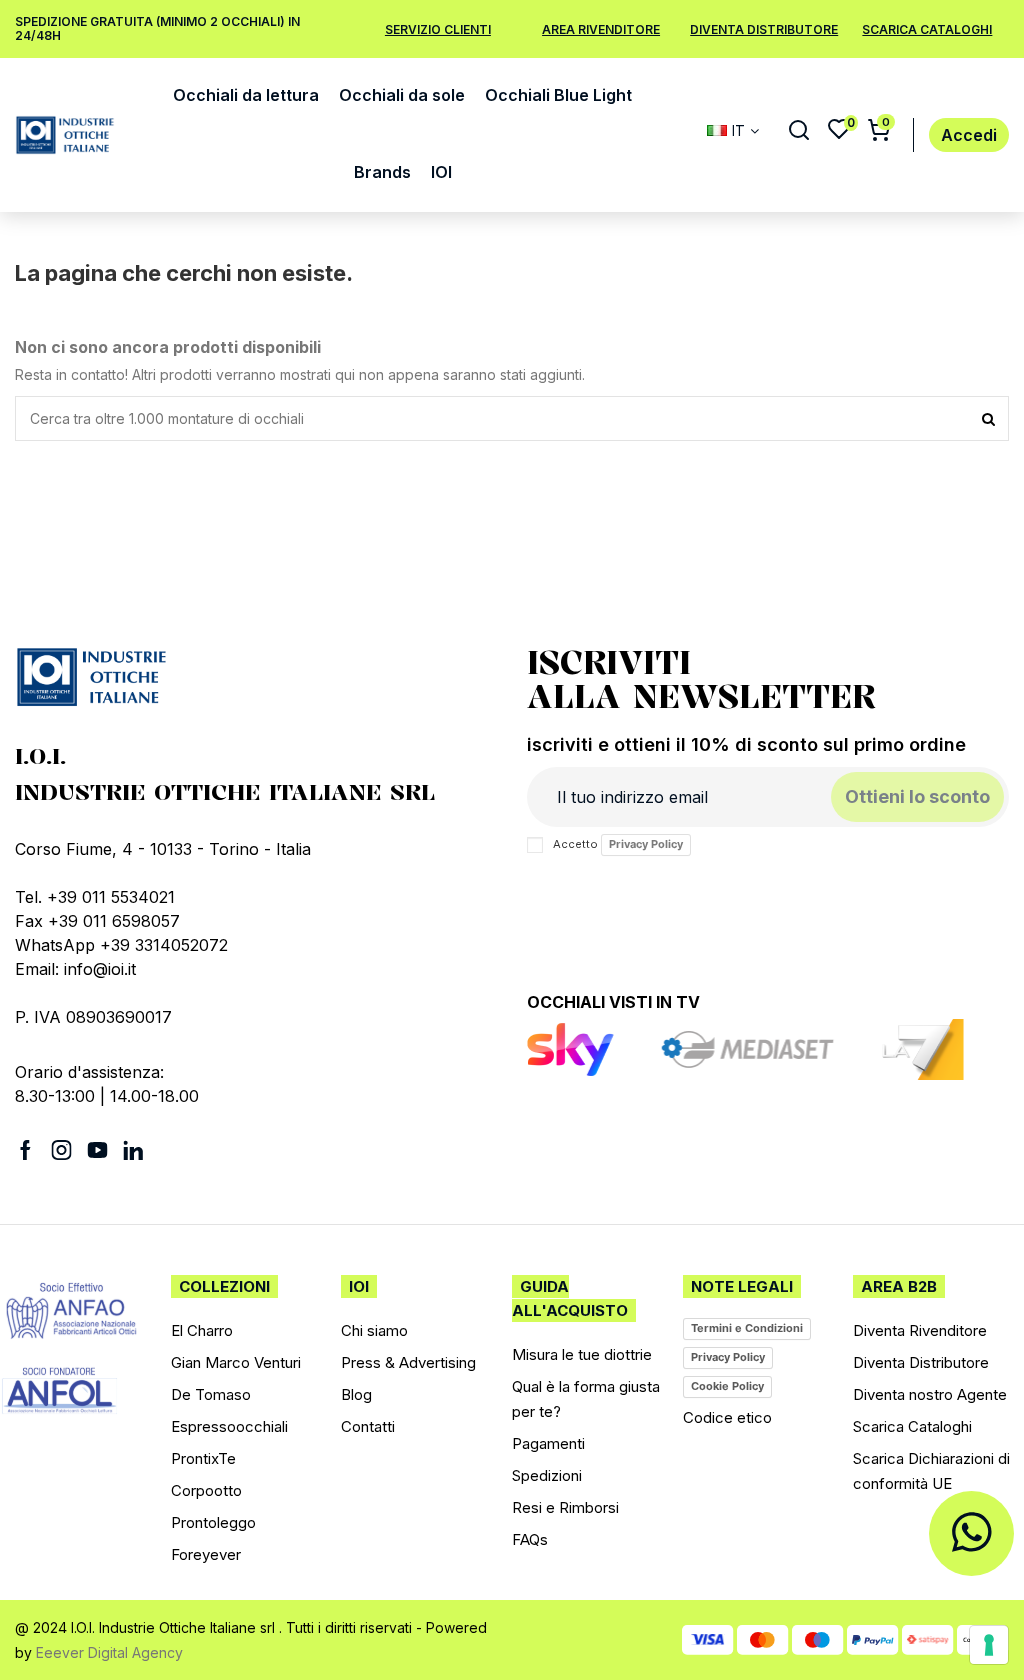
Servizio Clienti (438, 29)
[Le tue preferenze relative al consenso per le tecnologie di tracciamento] (989, 1645)
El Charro (202, 1330)
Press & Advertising (408, 1362)
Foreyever (206, 1554)
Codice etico (727, 1417)
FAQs (530, 1539)
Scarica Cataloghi (927, 29)
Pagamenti (548, 1443)
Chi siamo (374, 1330)
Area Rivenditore (601, 29)
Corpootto (206, 1490)
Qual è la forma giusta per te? (586, 1399)
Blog (356, 1394)
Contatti (368, 1426)
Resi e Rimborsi (565, 1507)
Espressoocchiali (229, 1426)
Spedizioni (547, 1475)
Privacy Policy (646, 844)
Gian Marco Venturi (236, 1362)
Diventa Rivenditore (920, 1330)
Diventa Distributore (764, 29)
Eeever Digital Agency (109, 1652)
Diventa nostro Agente (930, 1394)
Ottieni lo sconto (917, 796)
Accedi (969, 135)
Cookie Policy (727, 1386)
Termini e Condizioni (747, 1328)
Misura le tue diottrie (582, 1354)
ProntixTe (203, 1458)
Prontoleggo (213, 1522)
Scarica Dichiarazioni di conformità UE (931, 1471)
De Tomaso (211, 1394)
